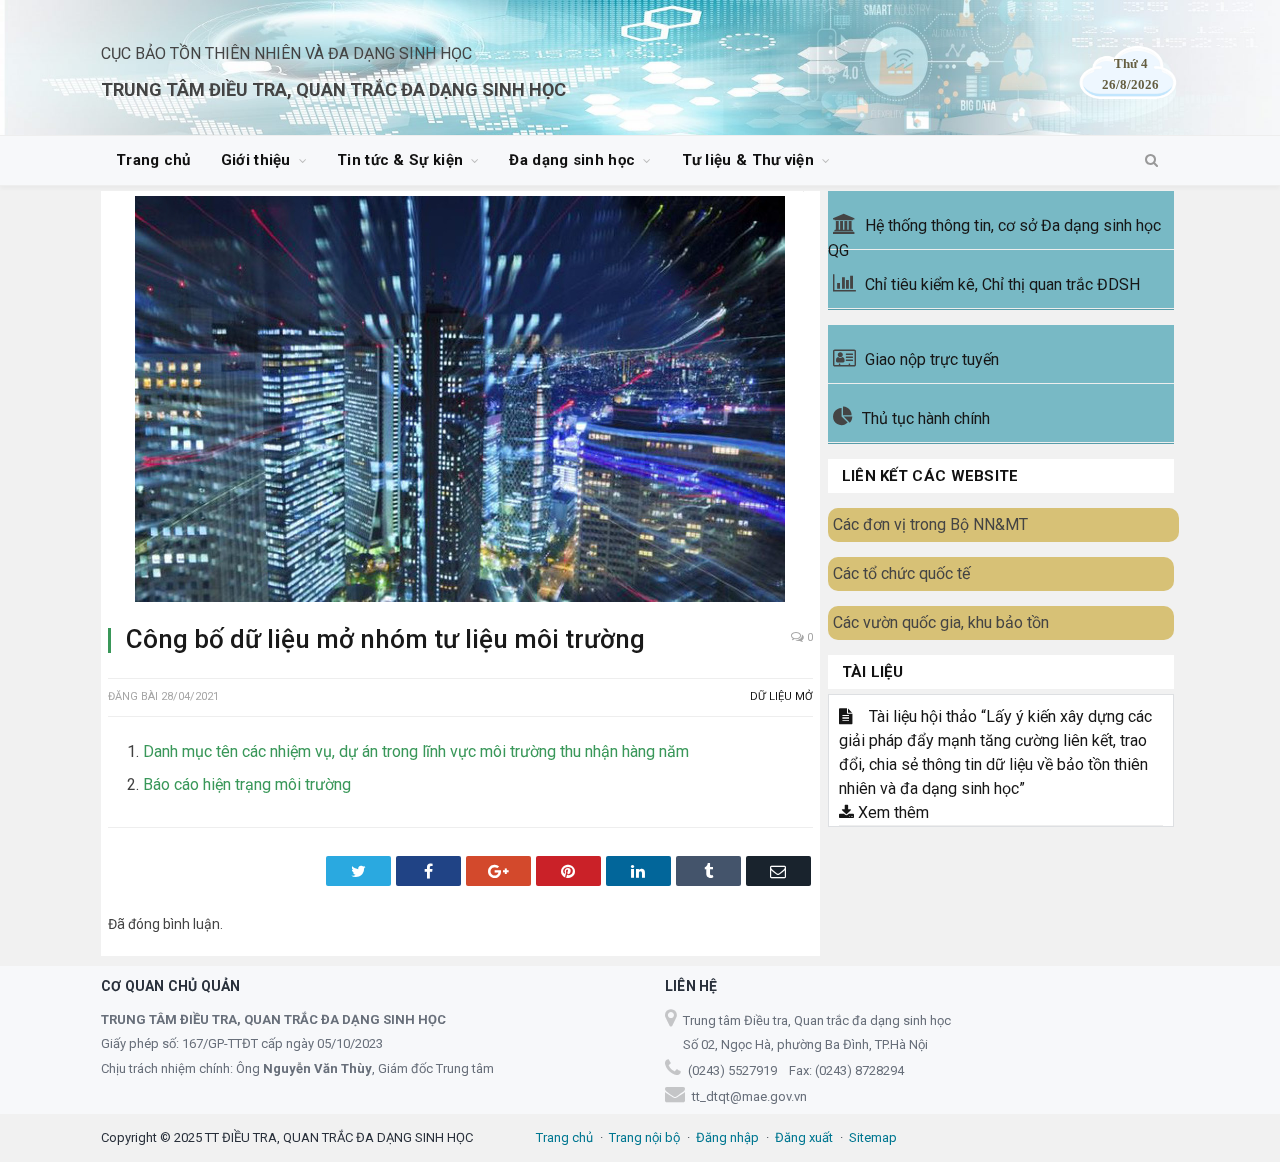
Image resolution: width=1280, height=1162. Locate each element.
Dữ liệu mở (781, 696)
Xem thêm (891, 812)
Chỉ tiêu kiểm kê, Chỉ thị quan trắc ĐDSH (1002, 284)
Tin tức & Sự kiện (400, 160)
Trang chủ (153, 160)
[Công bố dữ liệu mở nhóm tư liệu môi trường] (460, 402)
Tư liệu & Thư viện (748, 160)
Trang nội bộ (644, 1137)
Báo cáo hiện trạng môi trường (247, 784)
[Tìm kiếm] (1151, 161)
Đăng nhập (727, 1137)
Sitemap (873, 1137)
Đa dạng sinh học (572, 160)
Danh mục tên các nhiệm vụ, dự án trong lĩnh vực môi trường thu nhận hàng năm (416, 751)
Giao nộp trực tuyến (932, 359)
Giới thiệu (256, 160)
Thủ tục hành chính (926, 418)
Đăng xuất (804, 1137)
